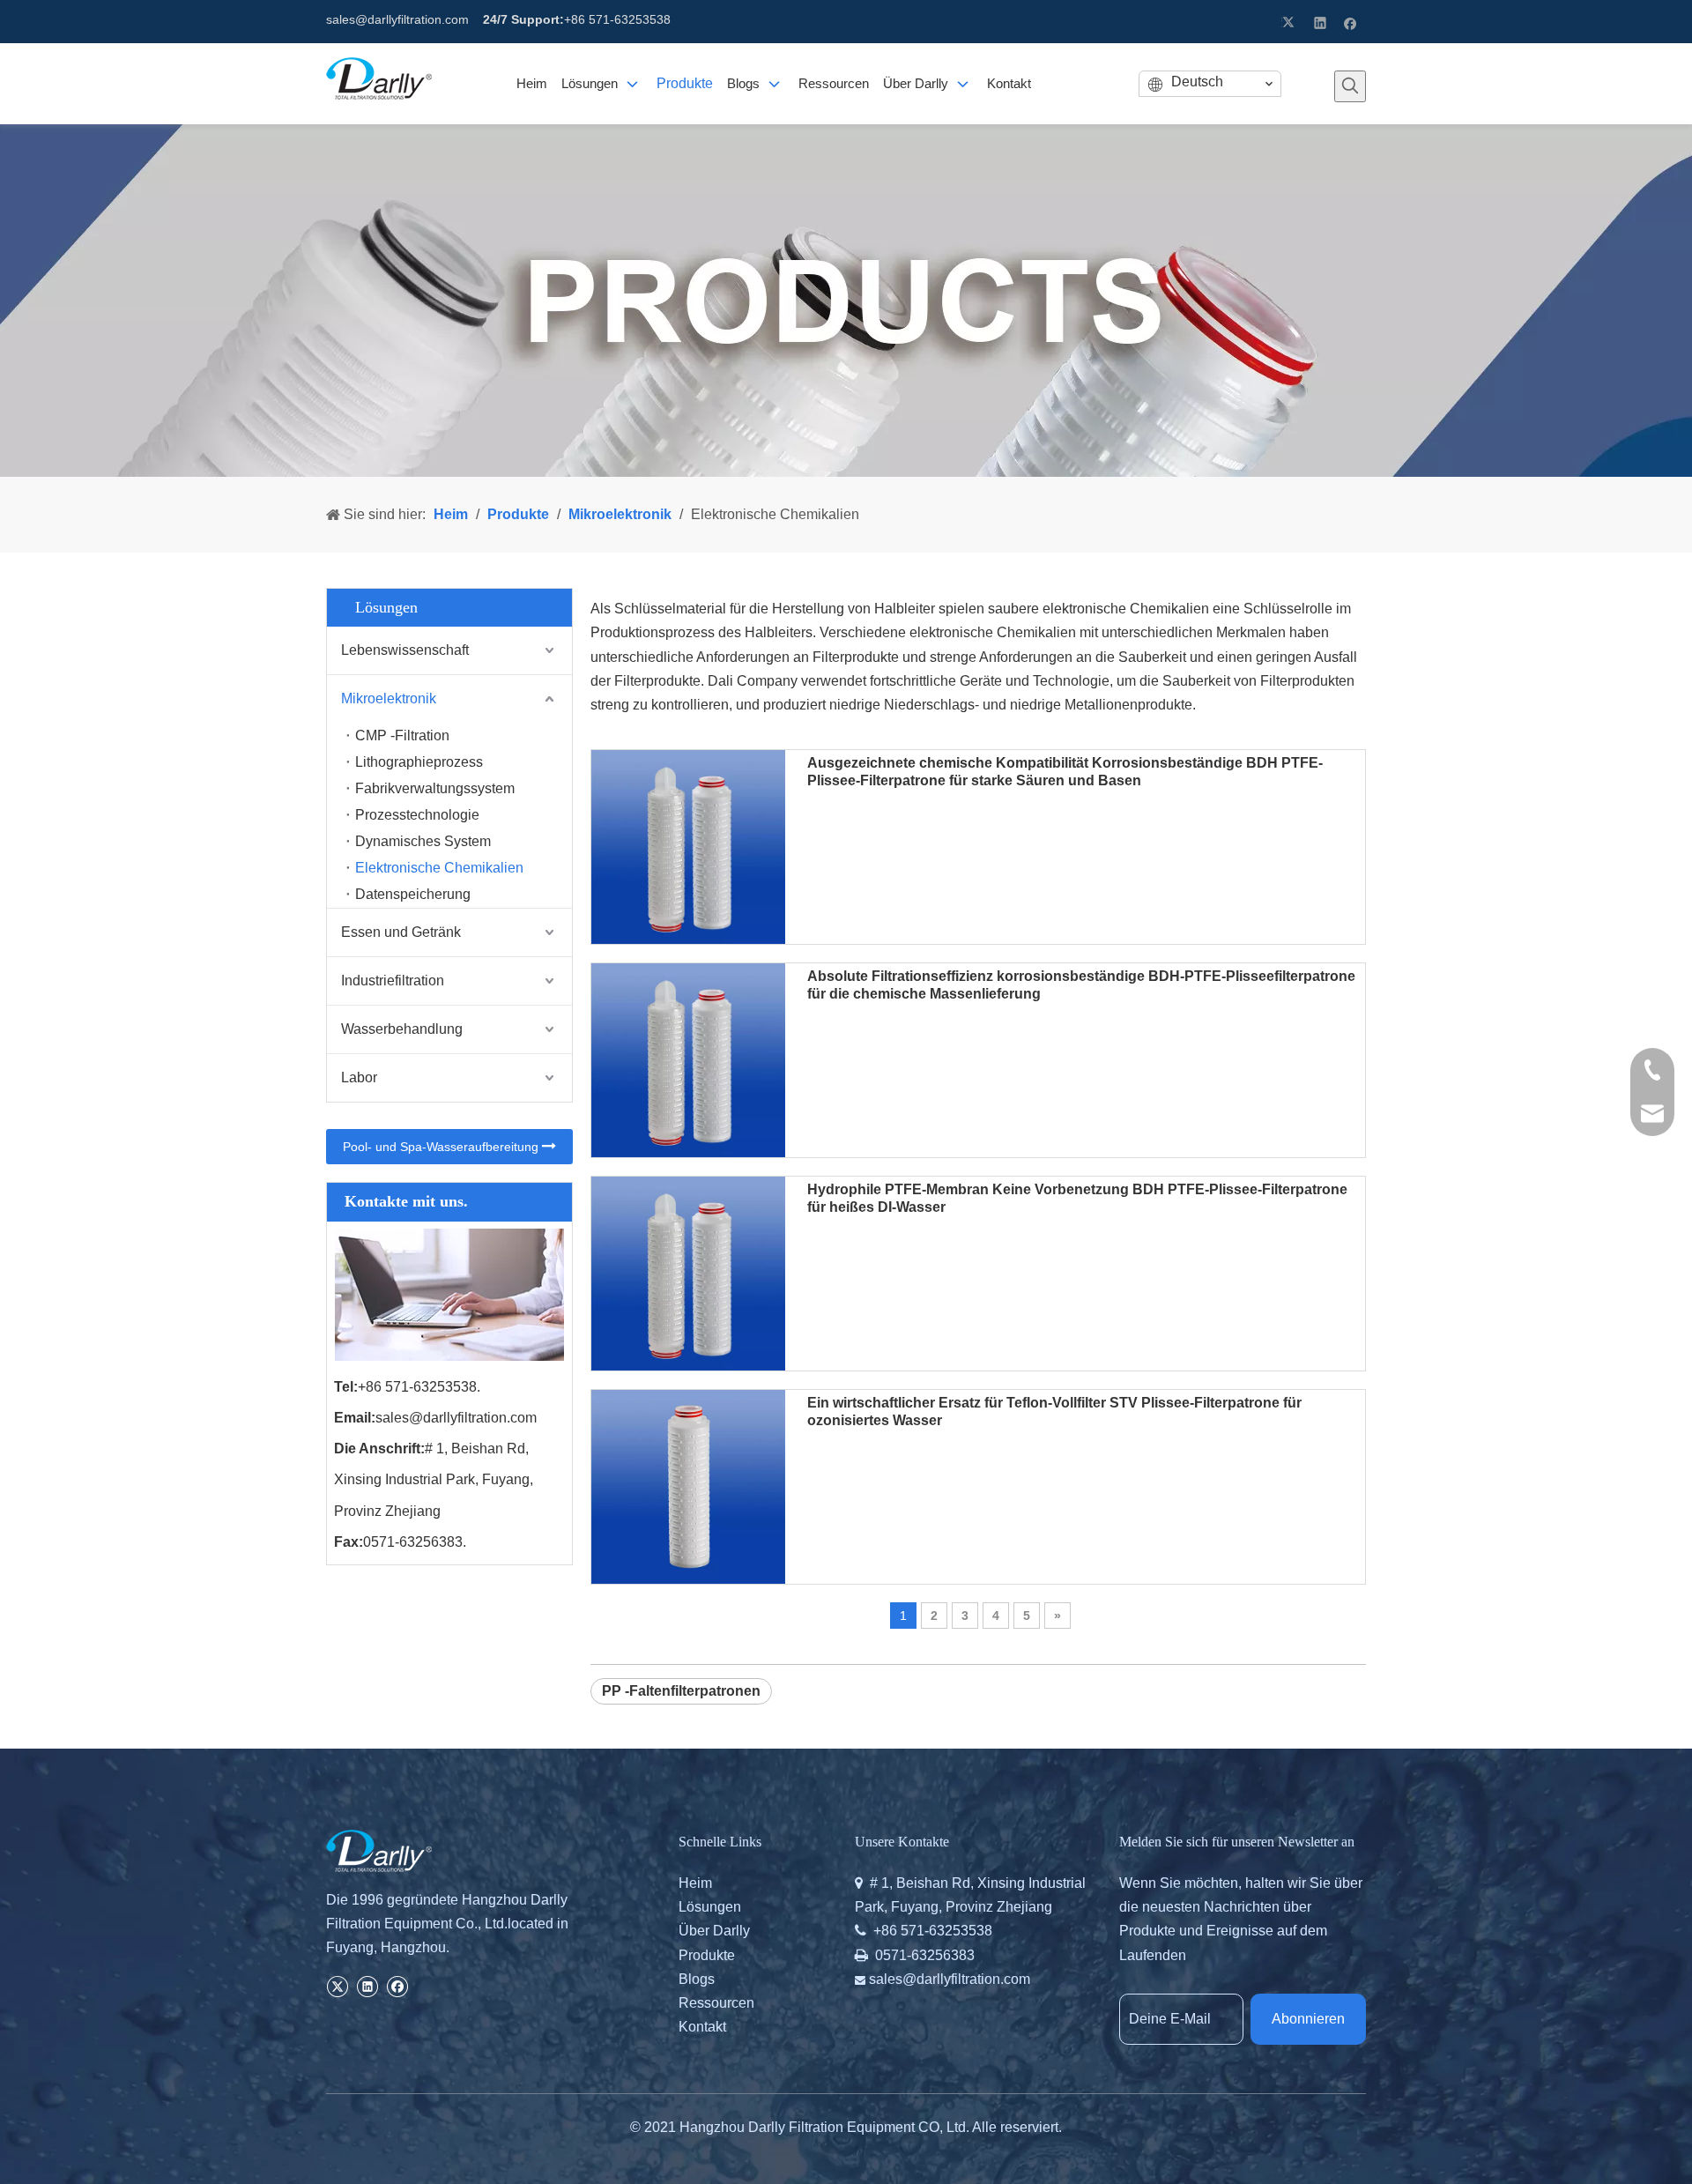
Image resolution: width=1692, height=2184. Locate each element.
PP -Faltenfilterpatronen (681, 1691)
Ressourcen (716, 2003)
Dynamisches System (423, 841)
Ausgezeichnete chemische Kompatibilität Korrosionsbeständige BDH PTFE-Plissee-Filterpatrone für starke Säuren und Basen (1065, 772)
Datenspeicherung (413, 894)
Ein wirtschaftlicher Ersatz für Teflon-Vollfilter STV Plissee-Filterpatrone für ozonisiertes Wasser (1054, 1411)
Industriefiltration (393, 981)
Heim (695, 1883)
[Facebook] (1351, 22)
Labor (359, 1077)
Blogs (697, 1979)
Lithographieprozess (419, 762)
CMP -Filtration (402, 735)
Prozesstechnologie (417, 815)
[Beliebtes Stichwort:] (1350, 86)
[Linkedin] (1321, 22)
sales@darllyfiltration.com (397, 19)
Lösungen (710, 1907)
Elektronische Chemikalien (439, 868)
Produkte (707, 1955)
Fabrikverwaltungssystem (435, 788)
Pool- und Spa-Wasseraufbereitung (442, 1147)
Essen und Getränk (401, 932)
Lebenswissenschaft (405, 650)
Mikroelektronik (389, 698)
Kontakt (702, 2027)
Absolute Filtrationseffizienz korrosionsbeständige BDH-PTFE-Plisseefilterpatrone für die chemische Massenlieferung (1081, 985)
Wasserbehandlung (402, 1029)
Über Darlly (714, 1931)
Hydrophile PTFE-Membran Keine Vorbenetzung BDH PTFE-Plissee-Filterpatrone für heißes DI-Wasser (1077, 1198)
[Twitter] (1291, 22)
